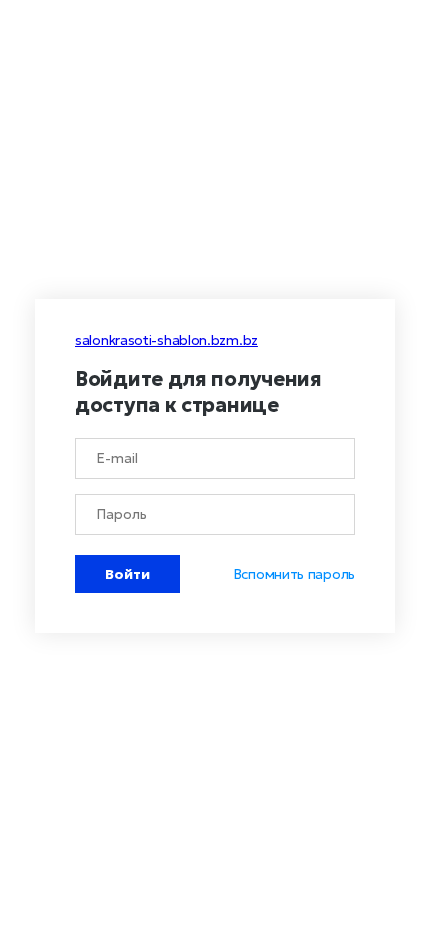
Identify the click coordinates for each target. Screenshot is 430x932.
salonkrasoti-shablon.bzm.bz (166, 340)
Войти (127, 574)
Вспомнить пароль (294, 574)
